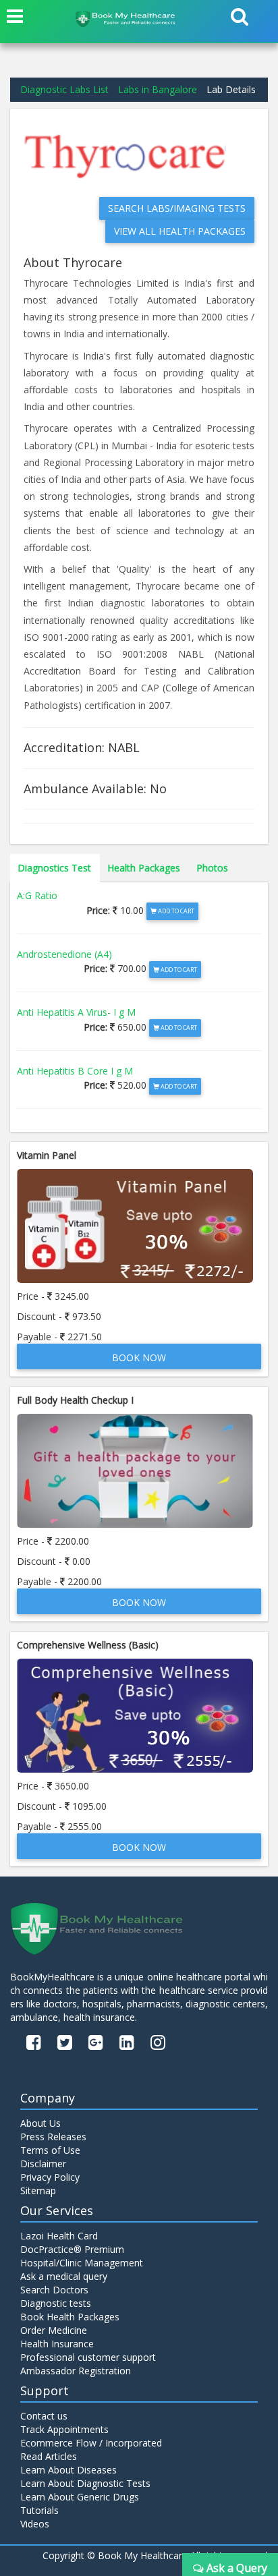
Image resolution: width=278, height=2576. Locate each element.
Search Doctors (54, 2290)
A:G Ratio (37, 895)
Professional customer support (88, 2357)
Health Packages (144, 868)
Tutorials (39, 2510)
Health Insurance (57, 2344)
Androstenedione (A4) (64, 954)
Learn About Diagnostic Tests (85, 2483)
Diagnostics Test (54, 868)
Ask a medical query (64, 2276)
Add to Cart (175, 911)
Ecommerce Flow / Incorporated (91, 2443)
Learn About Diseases (68, 2470)
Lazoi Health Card (59, 2236)
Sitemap (38, 2191)
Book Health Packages (70, 2317)
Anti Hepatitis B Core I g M (75, 1071)
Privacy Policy (50, 2177)
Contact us (44, 2416)
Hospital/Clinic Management (82, 2263)
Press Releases (53, 2137)
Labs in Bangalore (158, 89)
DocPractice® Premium (72, 2249)
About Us (40, 2123)
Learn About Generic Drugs (80, 2497)
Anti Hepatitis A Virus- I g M (76, 1012)
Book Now (139, 1357)
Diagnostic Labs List (64, 89)
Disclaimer (43, 2164)
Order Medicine (54, 2330)
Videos (35, 2524)
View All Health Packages (180, 231)
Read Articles (49, 2456)
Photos (212, 868)
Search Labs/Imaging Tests (177, 208)
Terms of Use (50, 2150)
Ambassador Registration (76, 2371)
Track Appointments (64, 2429)
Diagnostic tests (56, 2303)
